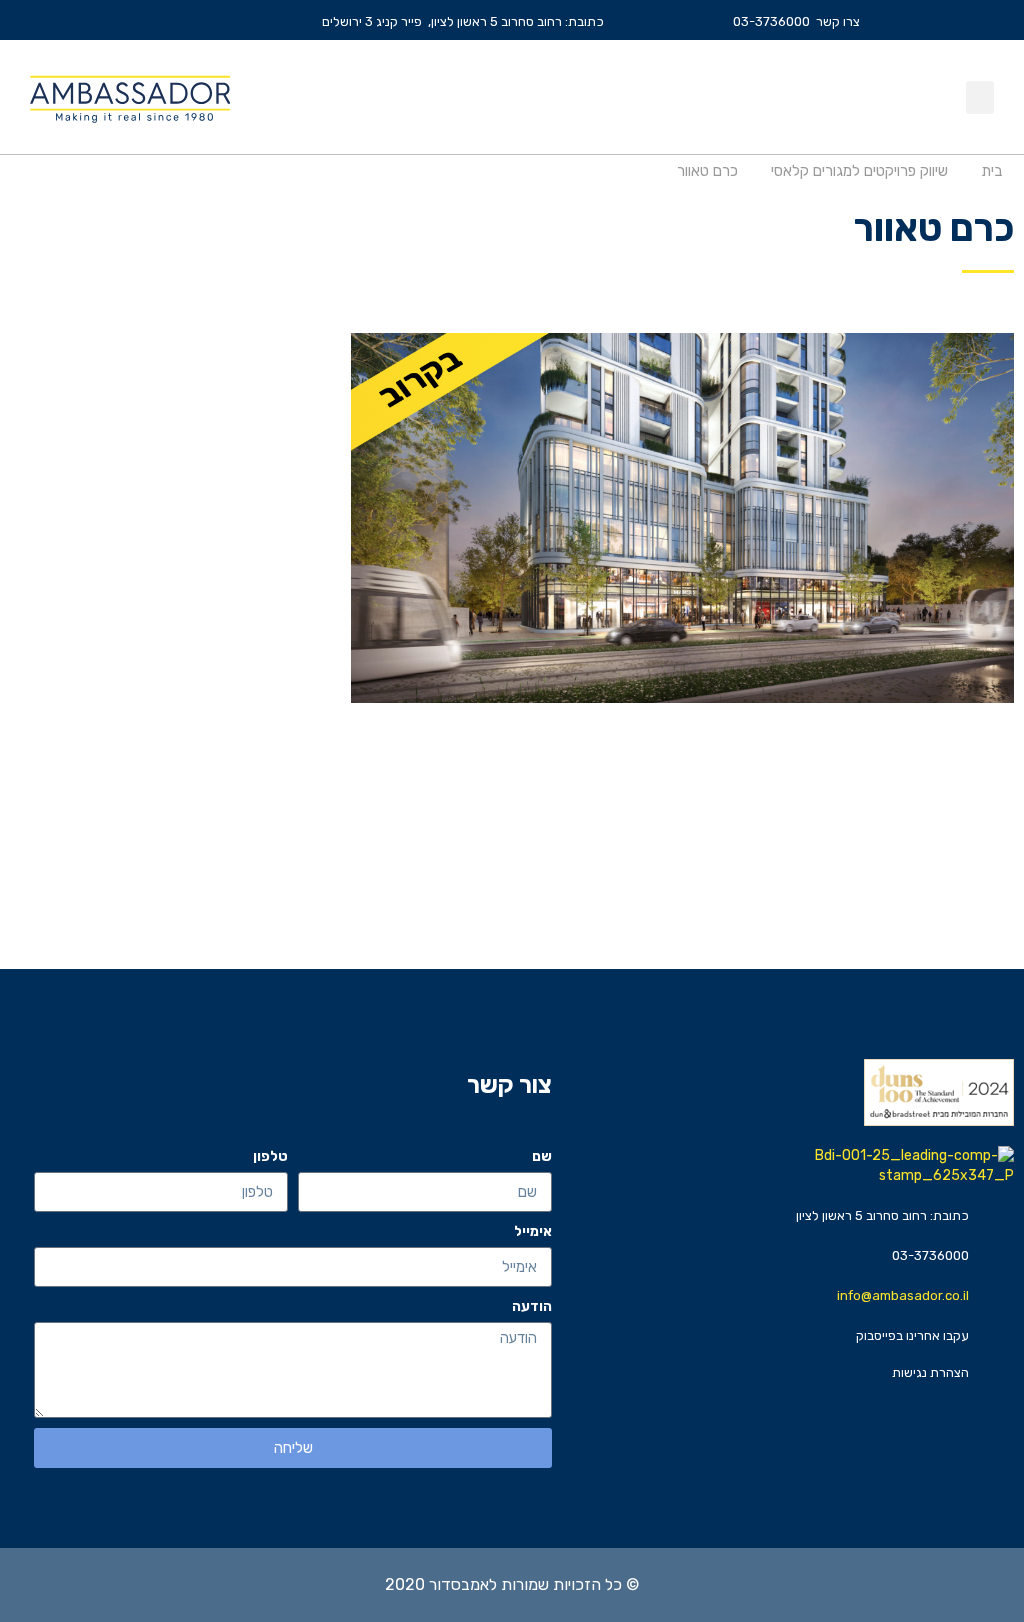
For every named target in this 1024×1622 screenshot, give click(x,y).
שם (542, 1156)
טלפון (270, 1156)
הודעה (532, 1306)
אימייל (533, 1231)
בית (991, 171)
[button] (980, 97)
